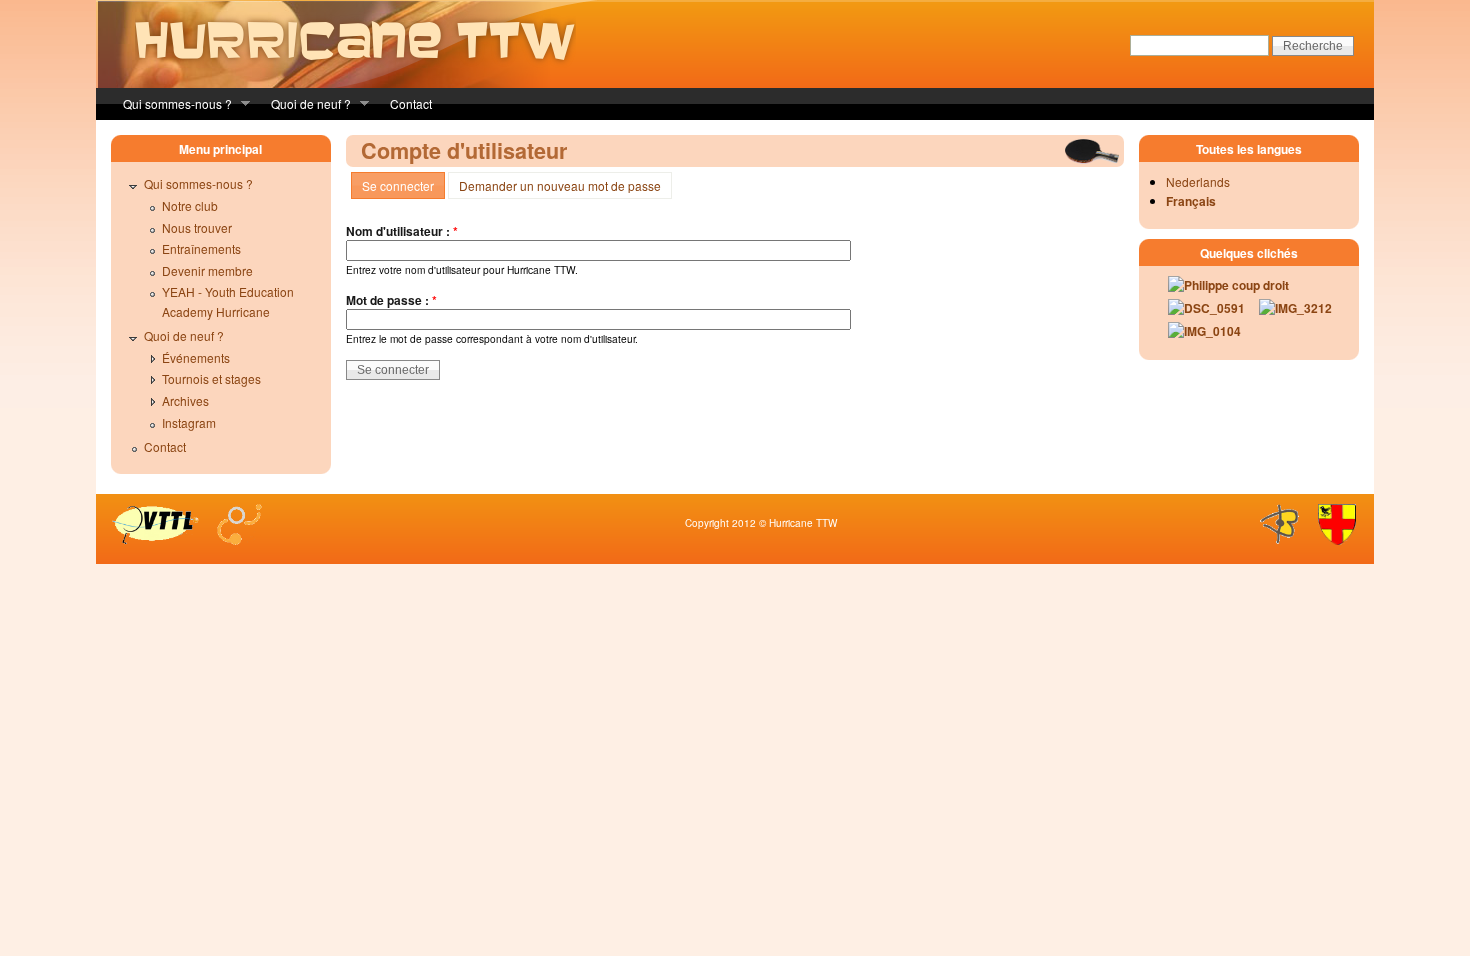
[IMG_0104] (1197, 336)
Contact (411, 103)
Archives (185, 400)
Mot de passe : (391, 300)
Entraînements (201, 248)
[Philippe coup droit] (1221, 290)
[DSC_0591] (1199, 313)
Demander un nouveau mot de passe (560, 185)
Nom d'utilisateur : (402, 231)
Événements (196, 357)
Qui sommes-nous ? (171, 105)
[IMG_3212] (1288, 313)
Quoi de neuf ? (305, 105)
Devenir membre (207, 270)
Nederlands (1198, 181)
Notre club (190, 205)
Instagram (189, 422)
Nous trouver (197, 227)
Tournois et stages (211, 378)
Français (1191, 201)
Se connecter (398, 185)
